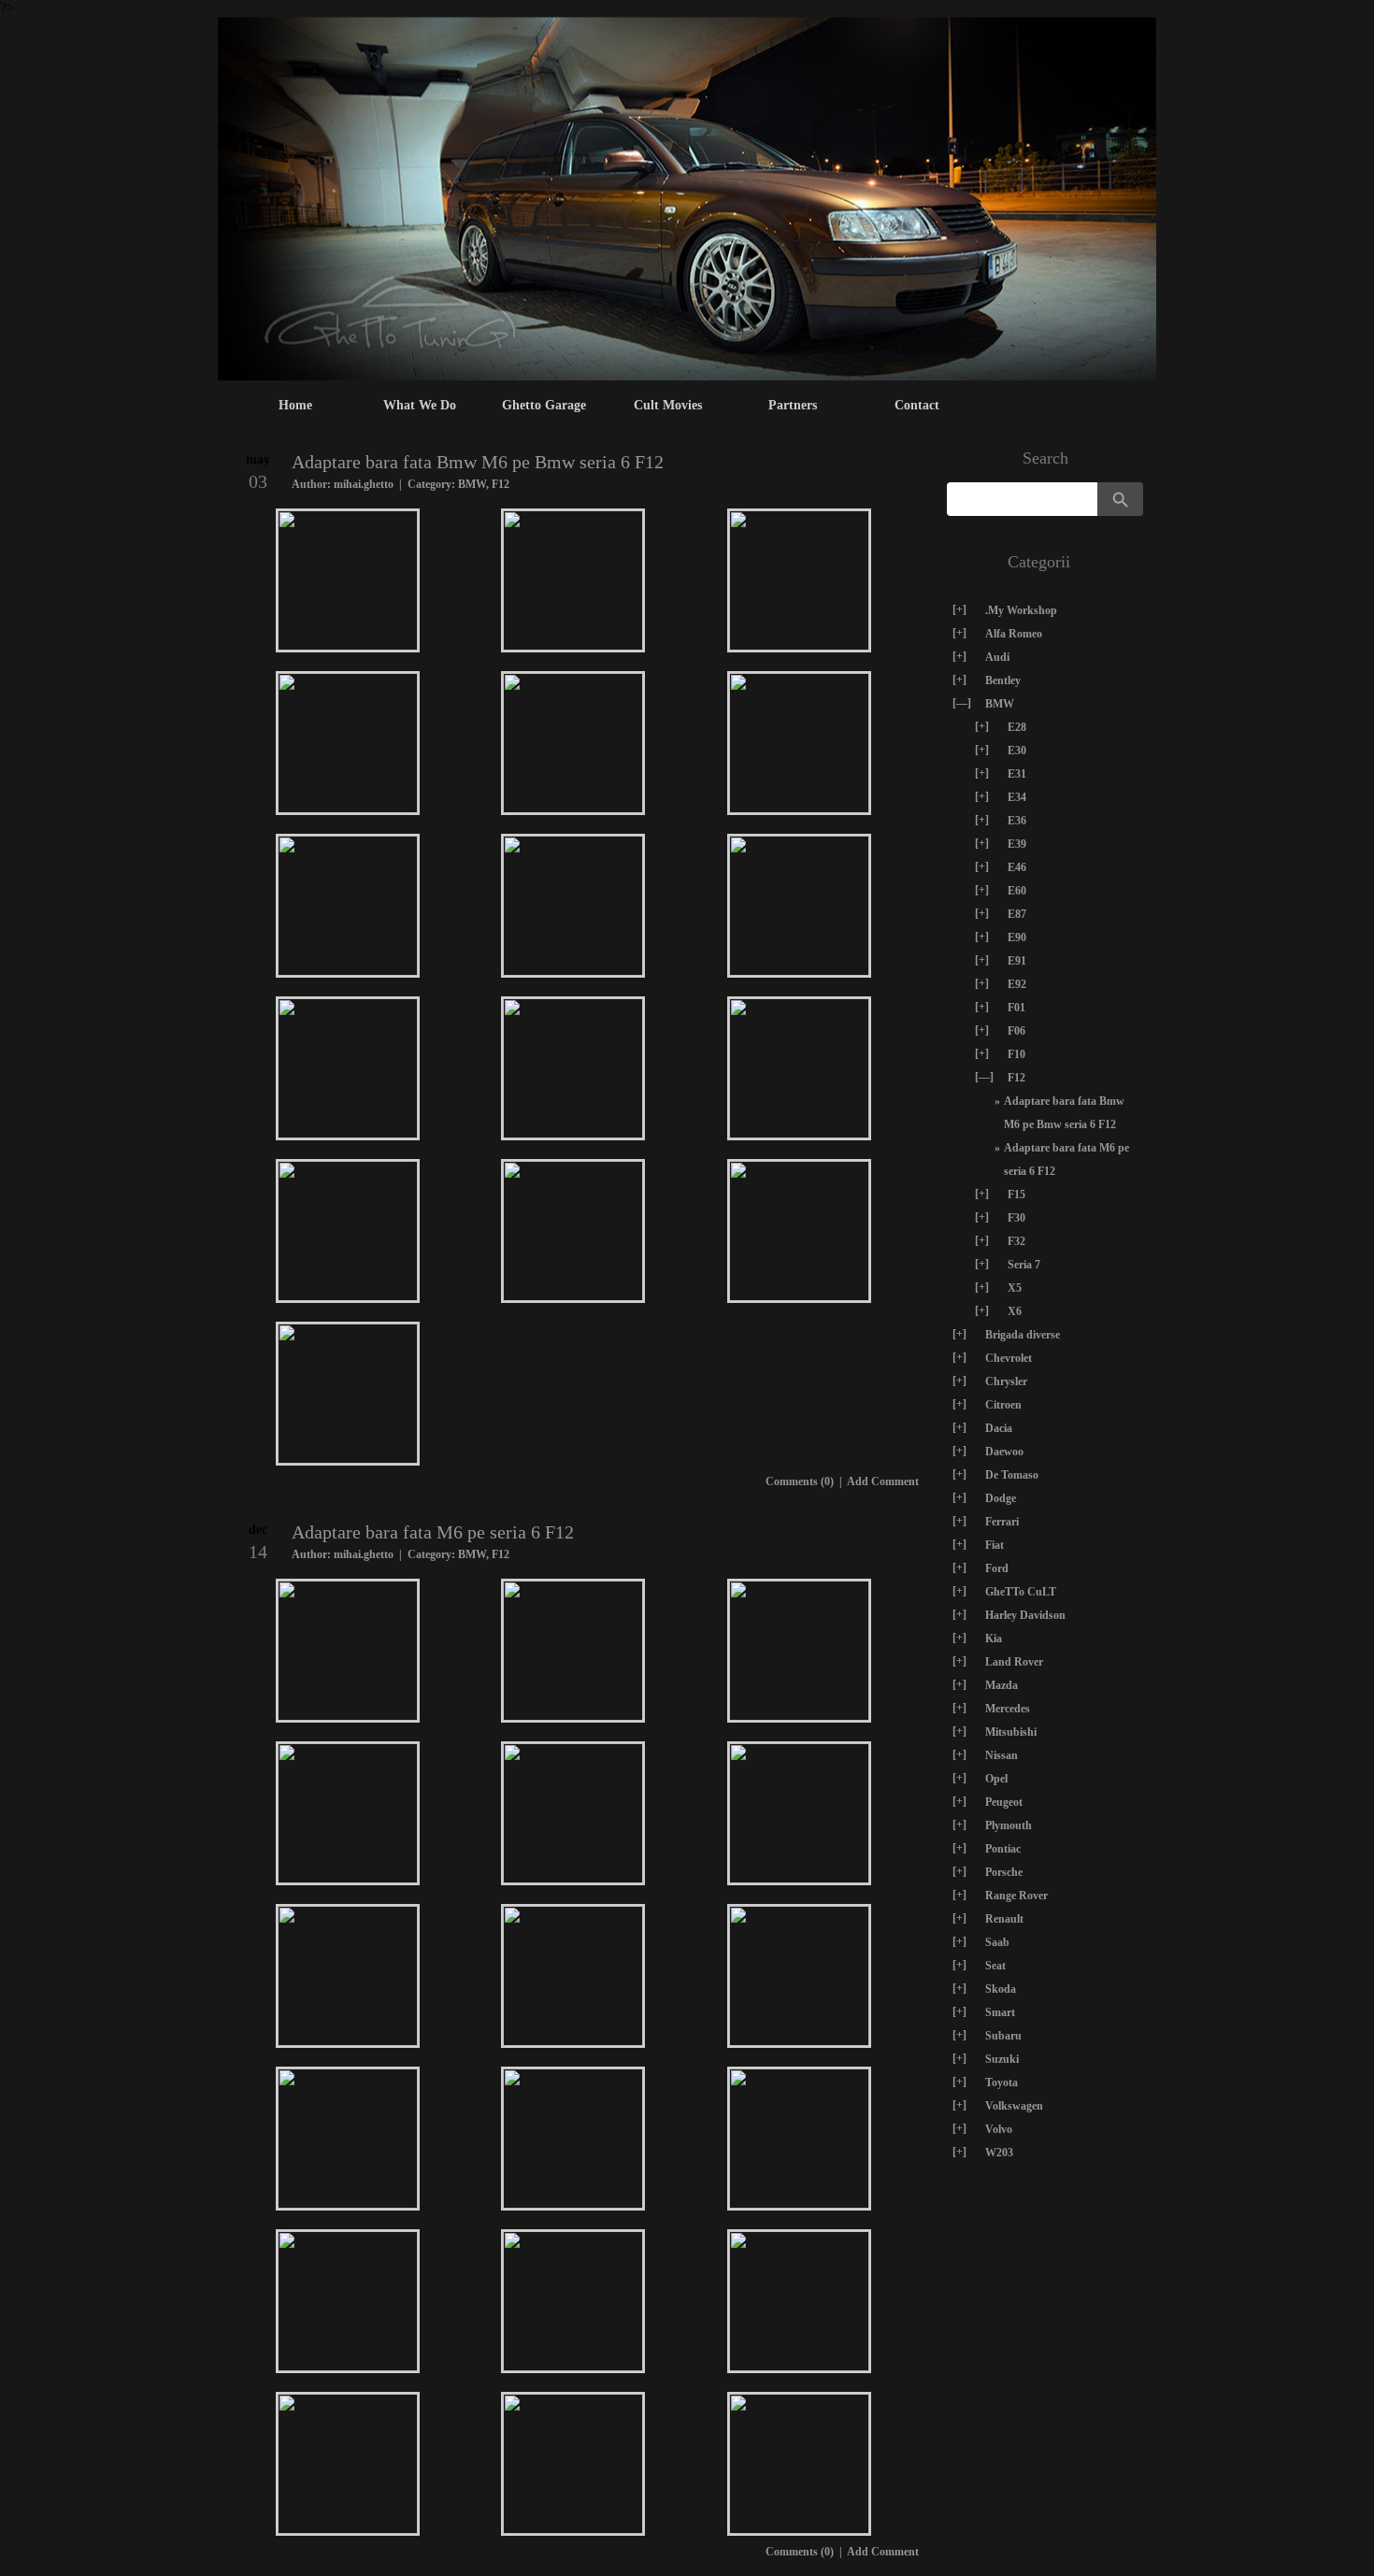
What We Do (420, 405)
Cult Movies (668, 405)
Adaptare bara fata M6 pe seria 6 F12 (433, 1532)
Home (295, 405)
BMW (472, 484)
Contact (917, 405)
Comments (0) (800, 1481)
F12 (501, 484)
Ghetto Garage (544, 405)
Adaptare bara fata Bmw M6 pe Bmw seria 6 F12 (478, 462)
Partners (793, 405)
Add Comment (883, 1481)
